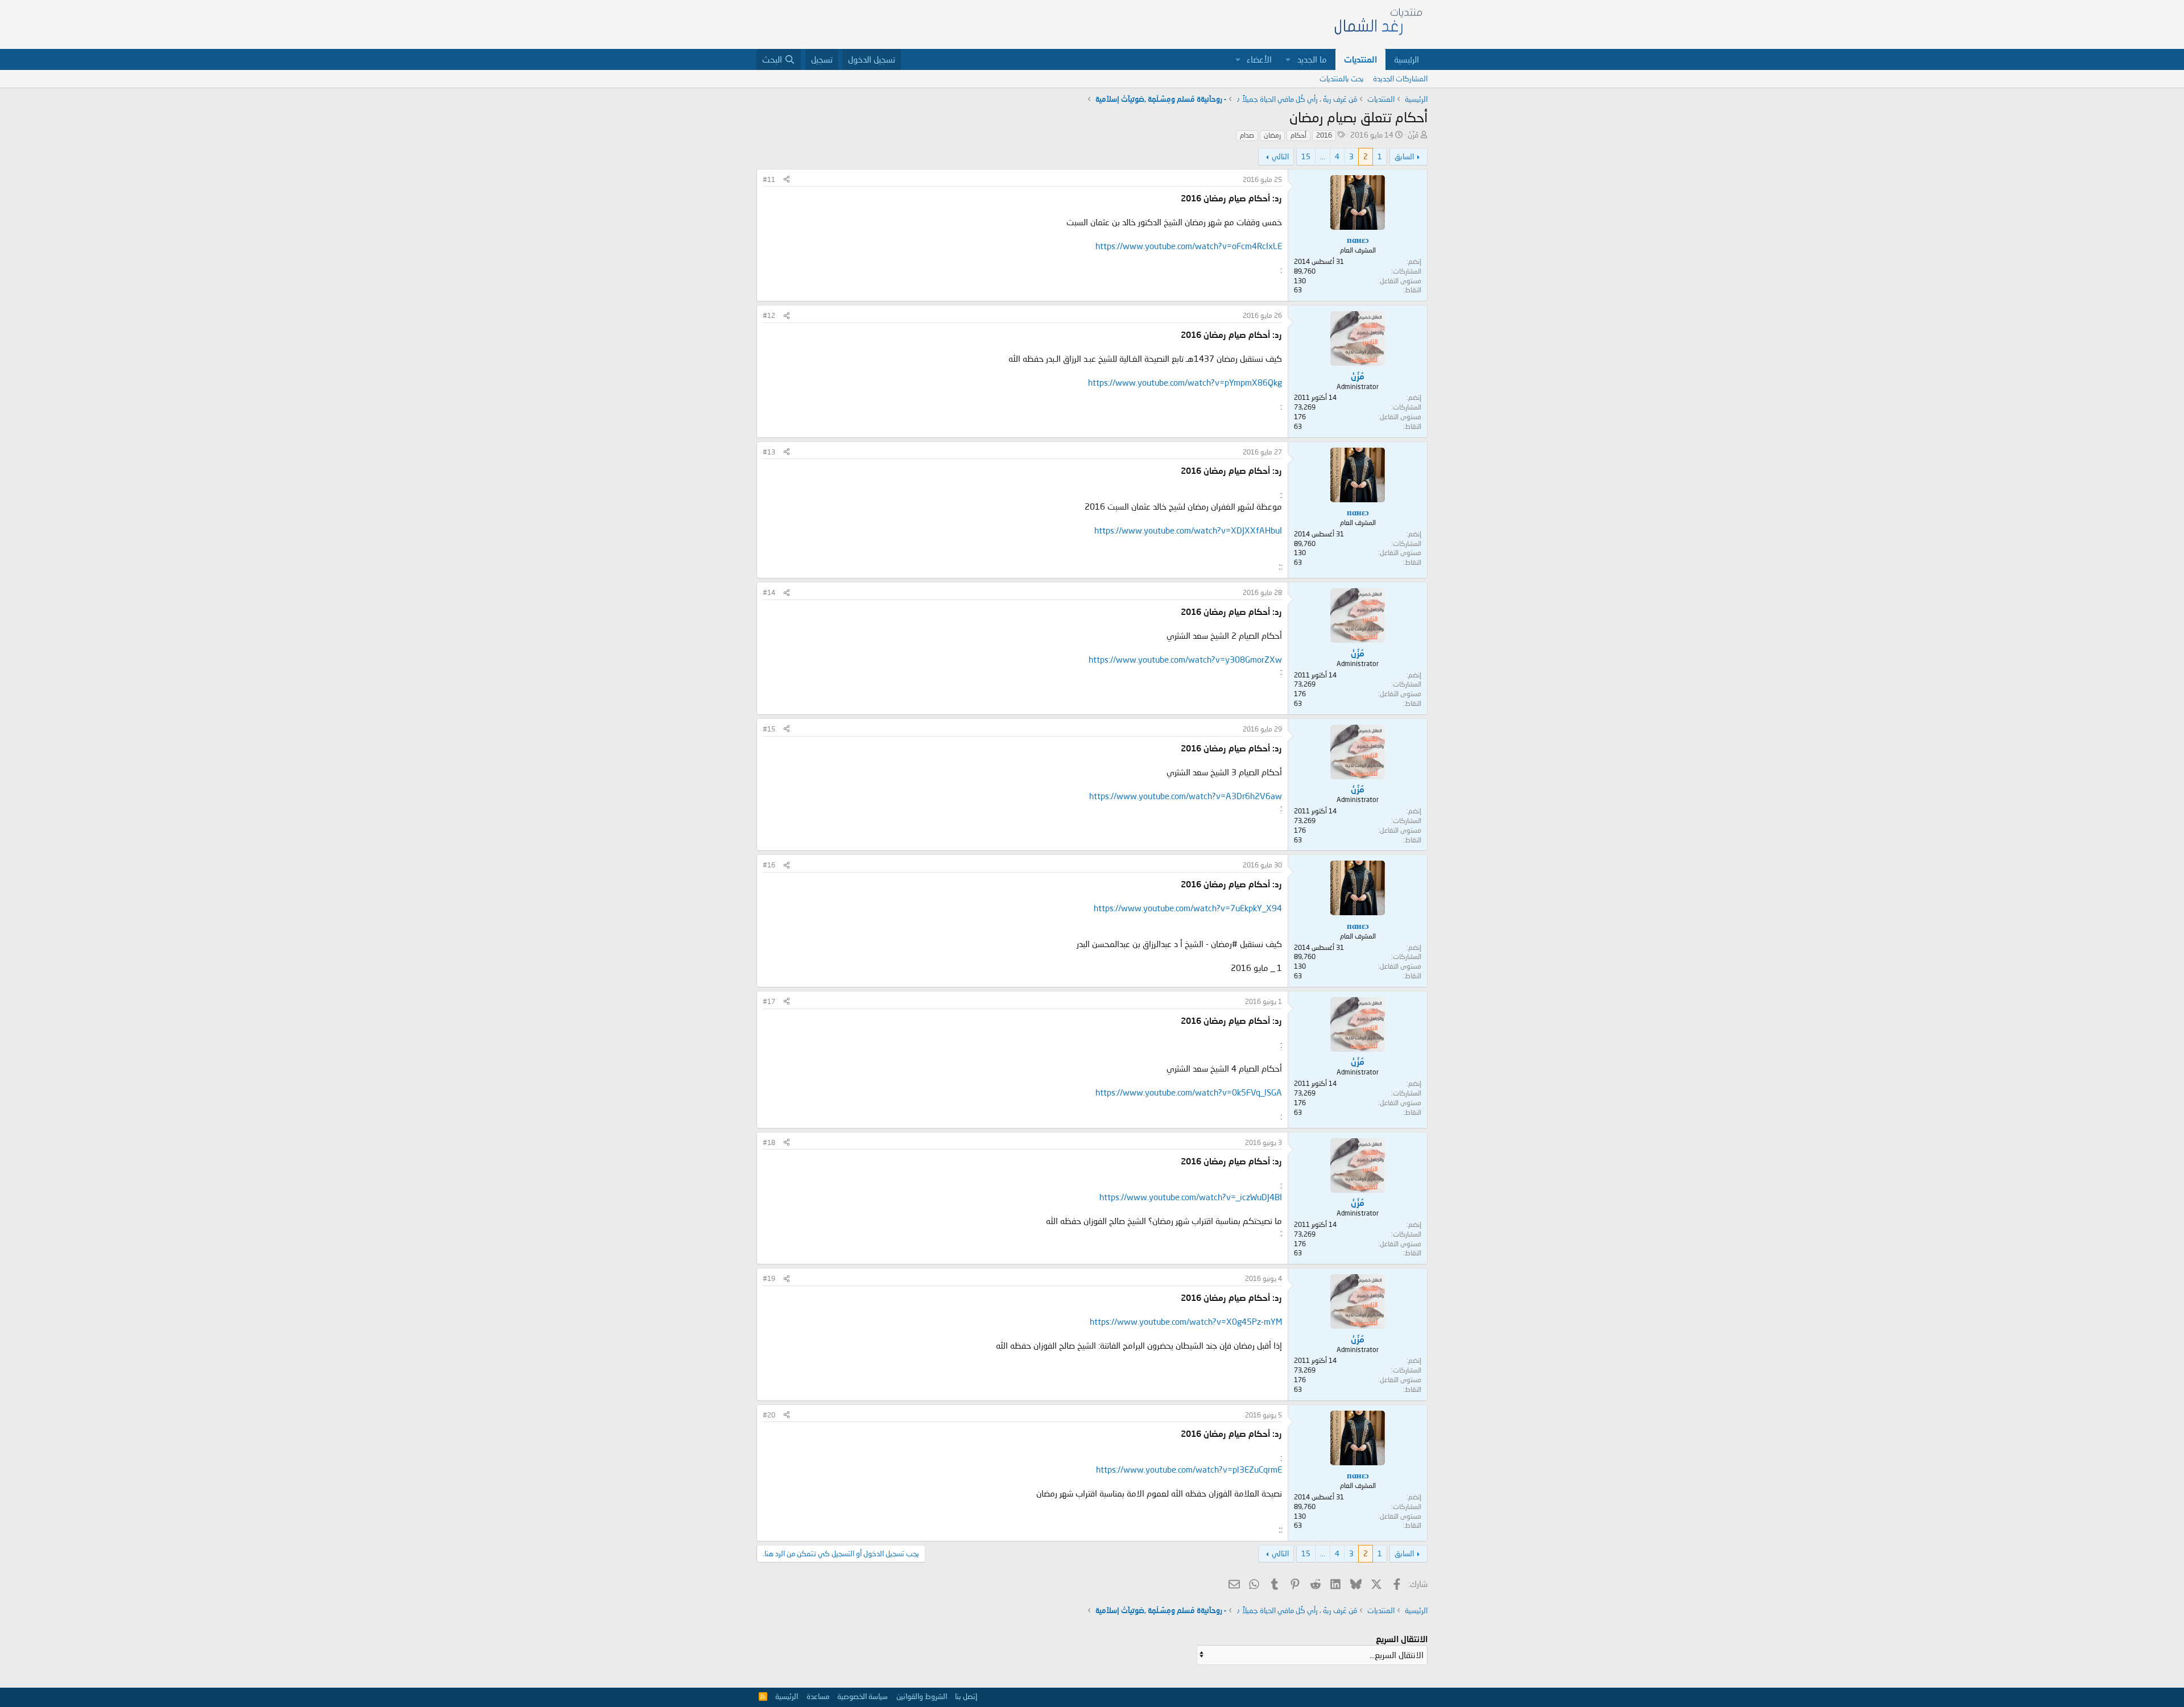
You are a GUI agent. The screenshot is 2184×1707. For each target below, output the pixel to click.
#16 (769, 865)
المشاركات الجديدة (1400, 78)
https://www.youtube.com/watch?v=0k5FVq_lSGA (1189, 1092)
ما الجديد (1312, 59)
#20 (769, 1415)
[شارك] (787, 180)
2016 (1324, 135)
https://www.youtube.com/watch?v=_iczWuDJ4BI (1191, 1197)
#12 (769, 315)
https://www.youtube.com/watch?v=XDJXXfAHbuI (1188, 530)
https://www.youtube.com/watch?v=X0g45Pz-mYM (1186, 1321)
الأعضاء (1259, 59)
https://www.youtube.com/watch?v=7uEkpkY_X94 (1188, 908)
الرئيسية (1407, 59)
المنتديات (1360, 59)
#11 (769, 179)
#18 (769, 1142)
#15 (769, 729)
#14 (769, 592)
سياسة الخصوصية (863, 1696)
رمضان (1272, 135)
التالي (1280, 156)
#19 (769, 1278)
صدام (1247, 135)
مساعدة (818, 1696)
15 (1306, 156)
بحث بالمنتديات (1342, 78)
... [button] (1323, 156)
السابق (1404, 156)
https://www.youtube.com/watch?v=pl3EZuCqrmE (1189, 1469)
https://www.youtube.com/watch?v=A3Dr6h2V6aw (1186, 796)
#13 (769, 452)
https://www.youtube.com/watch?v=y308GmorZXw (1185, 659)
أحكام (1298, 135)
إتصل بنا (966, 1696)
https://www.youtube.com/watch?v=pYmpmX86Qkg (1185, 382)
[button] (1288, 59)
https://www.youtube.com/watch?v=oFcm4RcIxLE (1189, 246)
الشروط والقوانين (922, 1696)
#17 (769, 1001)
